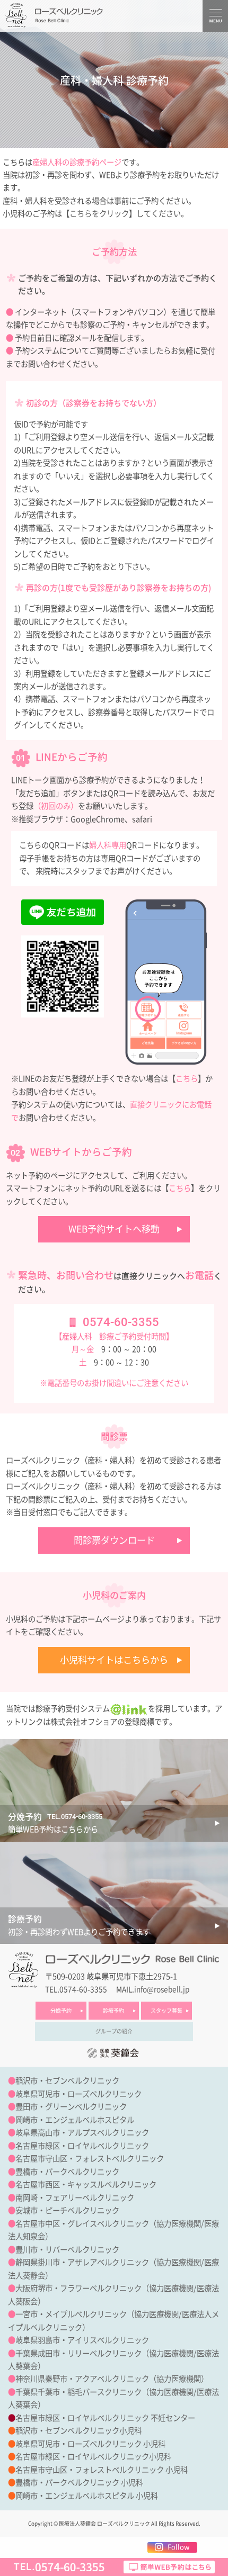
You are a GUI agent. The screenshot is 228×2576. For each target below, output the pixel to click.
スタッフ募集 (166, 2011)
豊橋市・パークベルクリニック (67, 2172)
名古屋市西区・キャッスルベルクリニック (86, 2185)
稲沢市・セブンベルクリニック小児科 (78, 2431)
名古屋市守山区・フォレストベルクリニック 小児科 (102, 2470)
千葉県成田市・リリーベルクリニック (78, 2353)
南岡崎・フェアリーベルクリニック (75, 2198)
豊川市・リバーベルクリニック (67, 2250)
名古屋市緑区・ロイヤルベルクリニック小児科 (93, 2457)
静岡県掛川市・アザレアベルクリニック (82, 2262)
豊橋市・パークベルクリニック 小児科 (79, 2483)
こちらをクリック (99, 214)
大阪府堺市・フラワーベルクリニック (78, 2288)
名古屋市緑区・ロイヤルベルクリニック (82, 2146)
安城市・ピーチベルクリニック (67, 2210)
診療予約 (113, 2011)
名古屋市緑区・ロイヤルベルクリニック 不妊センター (105, 2418)
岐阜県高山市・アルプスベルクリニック (82, 2133)
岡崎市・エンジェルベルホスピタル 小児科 (87, 2496)
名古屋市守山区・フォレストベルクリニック (90, 2159)
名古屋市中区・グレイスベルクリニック (82, 2224)
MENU (215, 16)
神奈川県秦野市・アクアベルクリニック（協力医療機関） (112, 2379)
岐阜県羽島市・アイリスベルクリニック (82, 2340)
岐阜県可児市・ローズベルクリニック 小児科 (90, 2444)
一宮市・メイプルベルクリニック (71, 2314)
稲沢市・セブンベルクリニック (67, 2081)
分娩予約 (61, 2011)
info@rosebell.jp (162, 1989)
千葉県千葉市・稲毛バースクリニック (78, 2392)
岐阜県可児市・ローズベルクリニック (78, 2094)
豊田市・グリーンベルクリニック (71, 2107)
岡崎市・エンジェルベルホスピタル (75, 2120)
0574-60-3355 (121, 1322)
